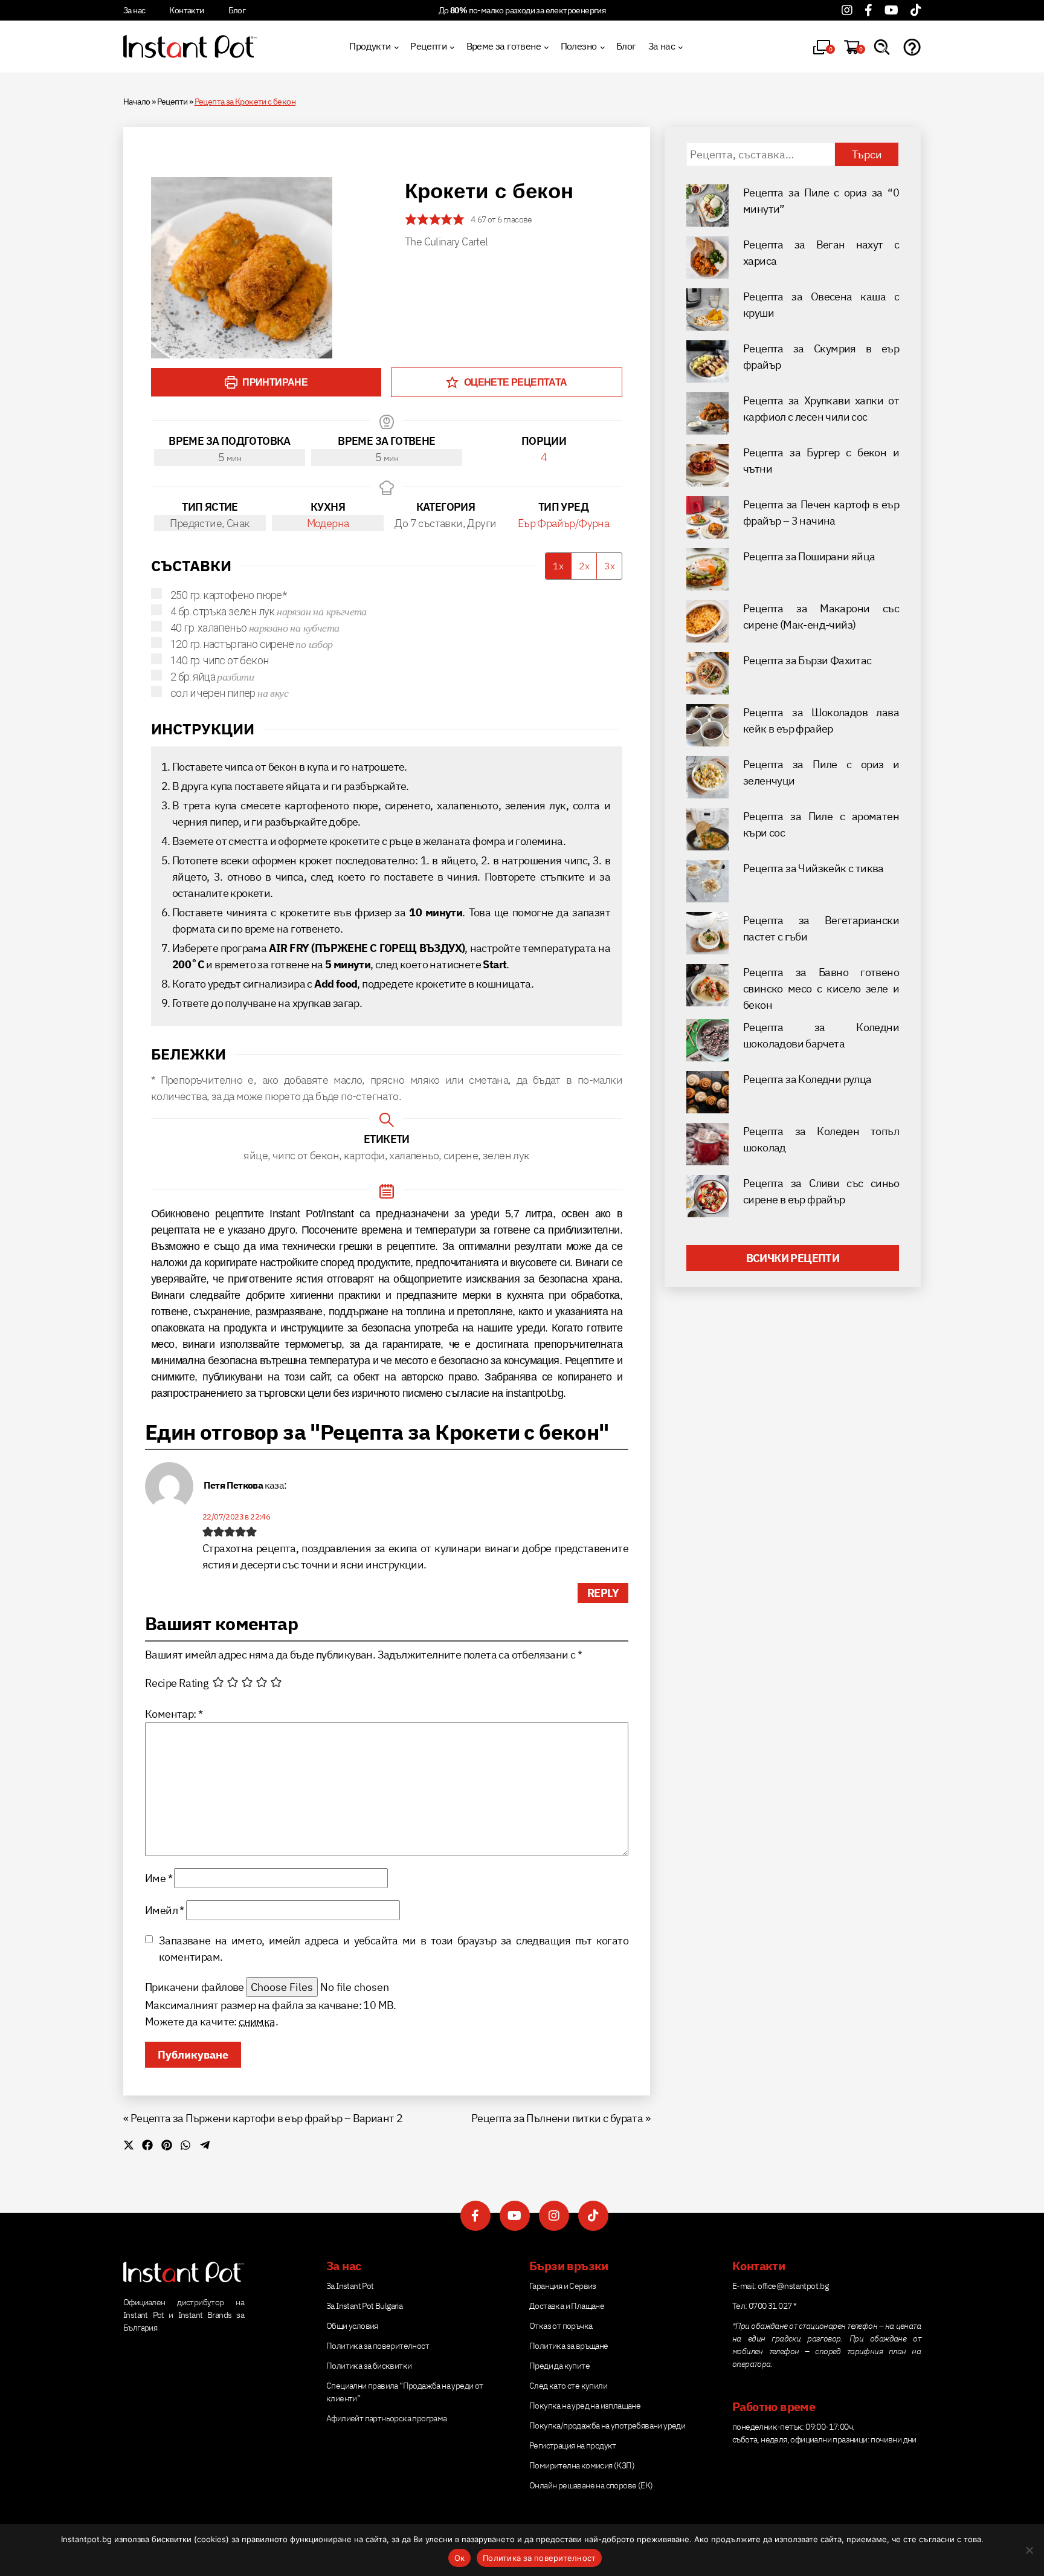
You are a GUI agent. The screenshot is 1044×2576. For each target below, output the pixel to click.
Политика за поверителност (378, 2346)
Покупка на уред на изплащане (585, 2406)
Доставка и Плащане (567, 2306)
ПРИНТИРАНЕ (274, 382)
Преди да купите (559, 2366)
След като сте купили (568, 2386)
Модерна (328, 523)
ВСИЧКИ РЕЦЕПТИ (793, 1258)
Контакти (186, 10)
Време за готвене (504, 46)
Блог (237, 10)
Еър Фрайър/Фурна (563, 523)
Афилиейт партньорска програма (387, 2418)
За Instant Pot (350, 2286)
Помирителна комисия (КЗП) (582, 2465)
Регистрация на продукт (573, 2445)
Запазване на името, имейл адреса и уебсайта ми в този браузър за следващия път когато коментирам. (394, 1949)
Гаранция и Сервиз (563, 2286)
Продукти (370, 46)
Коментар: (174, 1714)
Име (159, 1878)
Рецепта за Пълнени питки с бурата (557, 2118)
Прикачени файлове (195, 1987)
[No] (1029, 2550)
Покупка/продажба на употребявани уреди (607, 2426)
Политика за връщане (569, 2346)
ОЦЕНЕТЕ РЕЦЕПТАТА (514, 382)
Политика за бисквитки (369, 2366)
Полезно (579, 46)
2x (584, 566)
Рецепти (428, 46)
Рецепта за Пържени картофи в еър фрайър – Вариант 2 (266, 2118)
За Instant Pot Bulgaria (364, 2306)
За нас (134, 10)
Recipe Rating (177, 1683)
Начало (137, 102)
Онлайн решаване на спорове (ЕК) (591, 2485)
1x (558, 566)
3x (610, 566)
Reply (603, 1593)
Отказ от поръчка (561, 2326)
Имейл (165, 1910)
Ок (460, 2558)
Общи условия (352, 2326)
